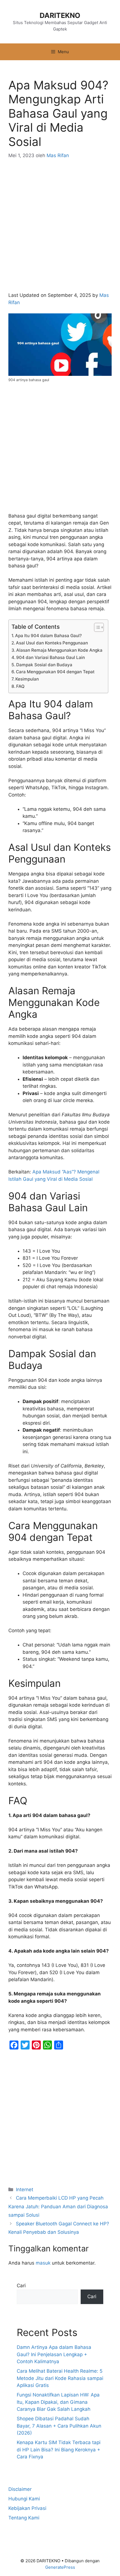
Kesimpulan (27, 679)
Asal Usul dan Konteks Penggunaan (52, 643)
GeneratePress (60, 2567)
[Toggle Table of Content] (96, 627)
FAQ (20, 686)
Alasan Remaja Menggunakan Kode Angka (59, 650)
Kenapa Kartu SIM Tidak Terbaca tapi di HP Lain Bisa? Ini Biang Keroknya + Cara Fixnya (59, 2450)
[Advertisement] (60, 229)
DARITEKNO (60, 15)
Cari (21, 2286)
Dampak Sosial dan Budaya (44, 665)
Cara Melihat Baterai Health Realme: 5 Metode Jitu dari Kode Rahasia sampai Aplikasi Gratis (60, 2378)
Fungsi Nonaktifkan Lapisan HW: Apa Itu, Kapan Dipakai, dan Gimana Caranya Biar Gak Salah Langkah (58, 2402)
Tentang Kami (24, 2518)
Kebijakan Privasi (27, 2508)
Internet (25, 2190)
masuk (43, 2263)
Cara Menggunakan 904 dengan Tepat (55, 672)
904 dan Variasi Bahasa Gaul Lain (51, 657)
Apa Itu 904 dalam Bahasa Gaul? (48, 636)
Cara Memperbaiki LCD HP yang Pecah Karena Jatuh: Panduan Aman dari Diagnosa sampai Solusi (58, 2206)
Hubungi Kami (24, 2499)
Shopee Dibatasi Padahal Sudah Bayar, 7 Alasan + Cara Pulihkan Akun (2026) (59, 2426)
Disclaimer (20, 2489)
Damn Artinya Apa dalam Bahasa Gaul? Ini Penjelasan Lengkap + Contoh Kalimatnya (54, 2354)
